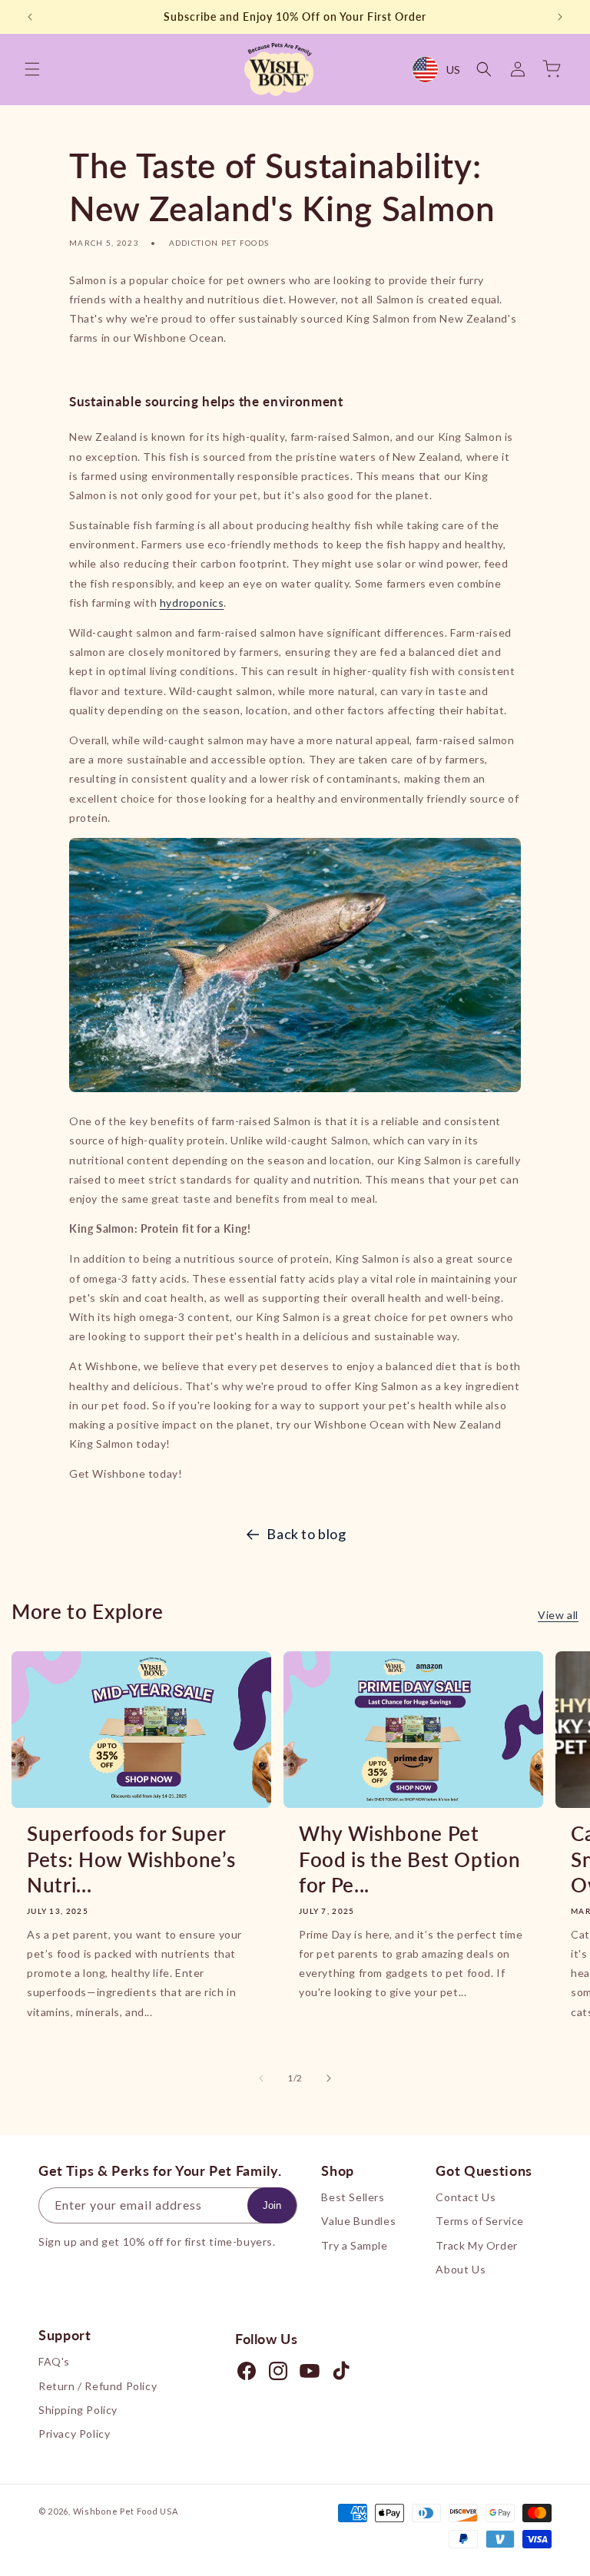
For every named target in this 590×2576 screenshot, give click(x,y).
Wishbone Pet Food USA (126, 2511)
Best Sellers (353, 2197)
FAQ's (54, 2361)
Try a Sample (354, 2245)
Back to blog (306, 1534)
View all (558, 1615)
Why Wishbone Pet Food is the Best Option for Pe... (409, 1859)
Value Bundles (358, 2221)
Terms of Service (480, 2221)
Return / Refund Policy (98, 2386)
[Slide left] (261, 2078)
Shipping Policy (78, 2410)
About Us (461, 2269)
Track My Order (476, 2245)
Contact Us (466, 2197)
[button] (32, 69)
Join (272, 2205)
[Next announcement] (560, 17)
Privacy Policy (74, 2434)
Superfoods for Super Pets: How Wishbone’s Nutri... (131, 1859)
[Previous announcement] (30, 17)
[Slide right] (329, 2078)
